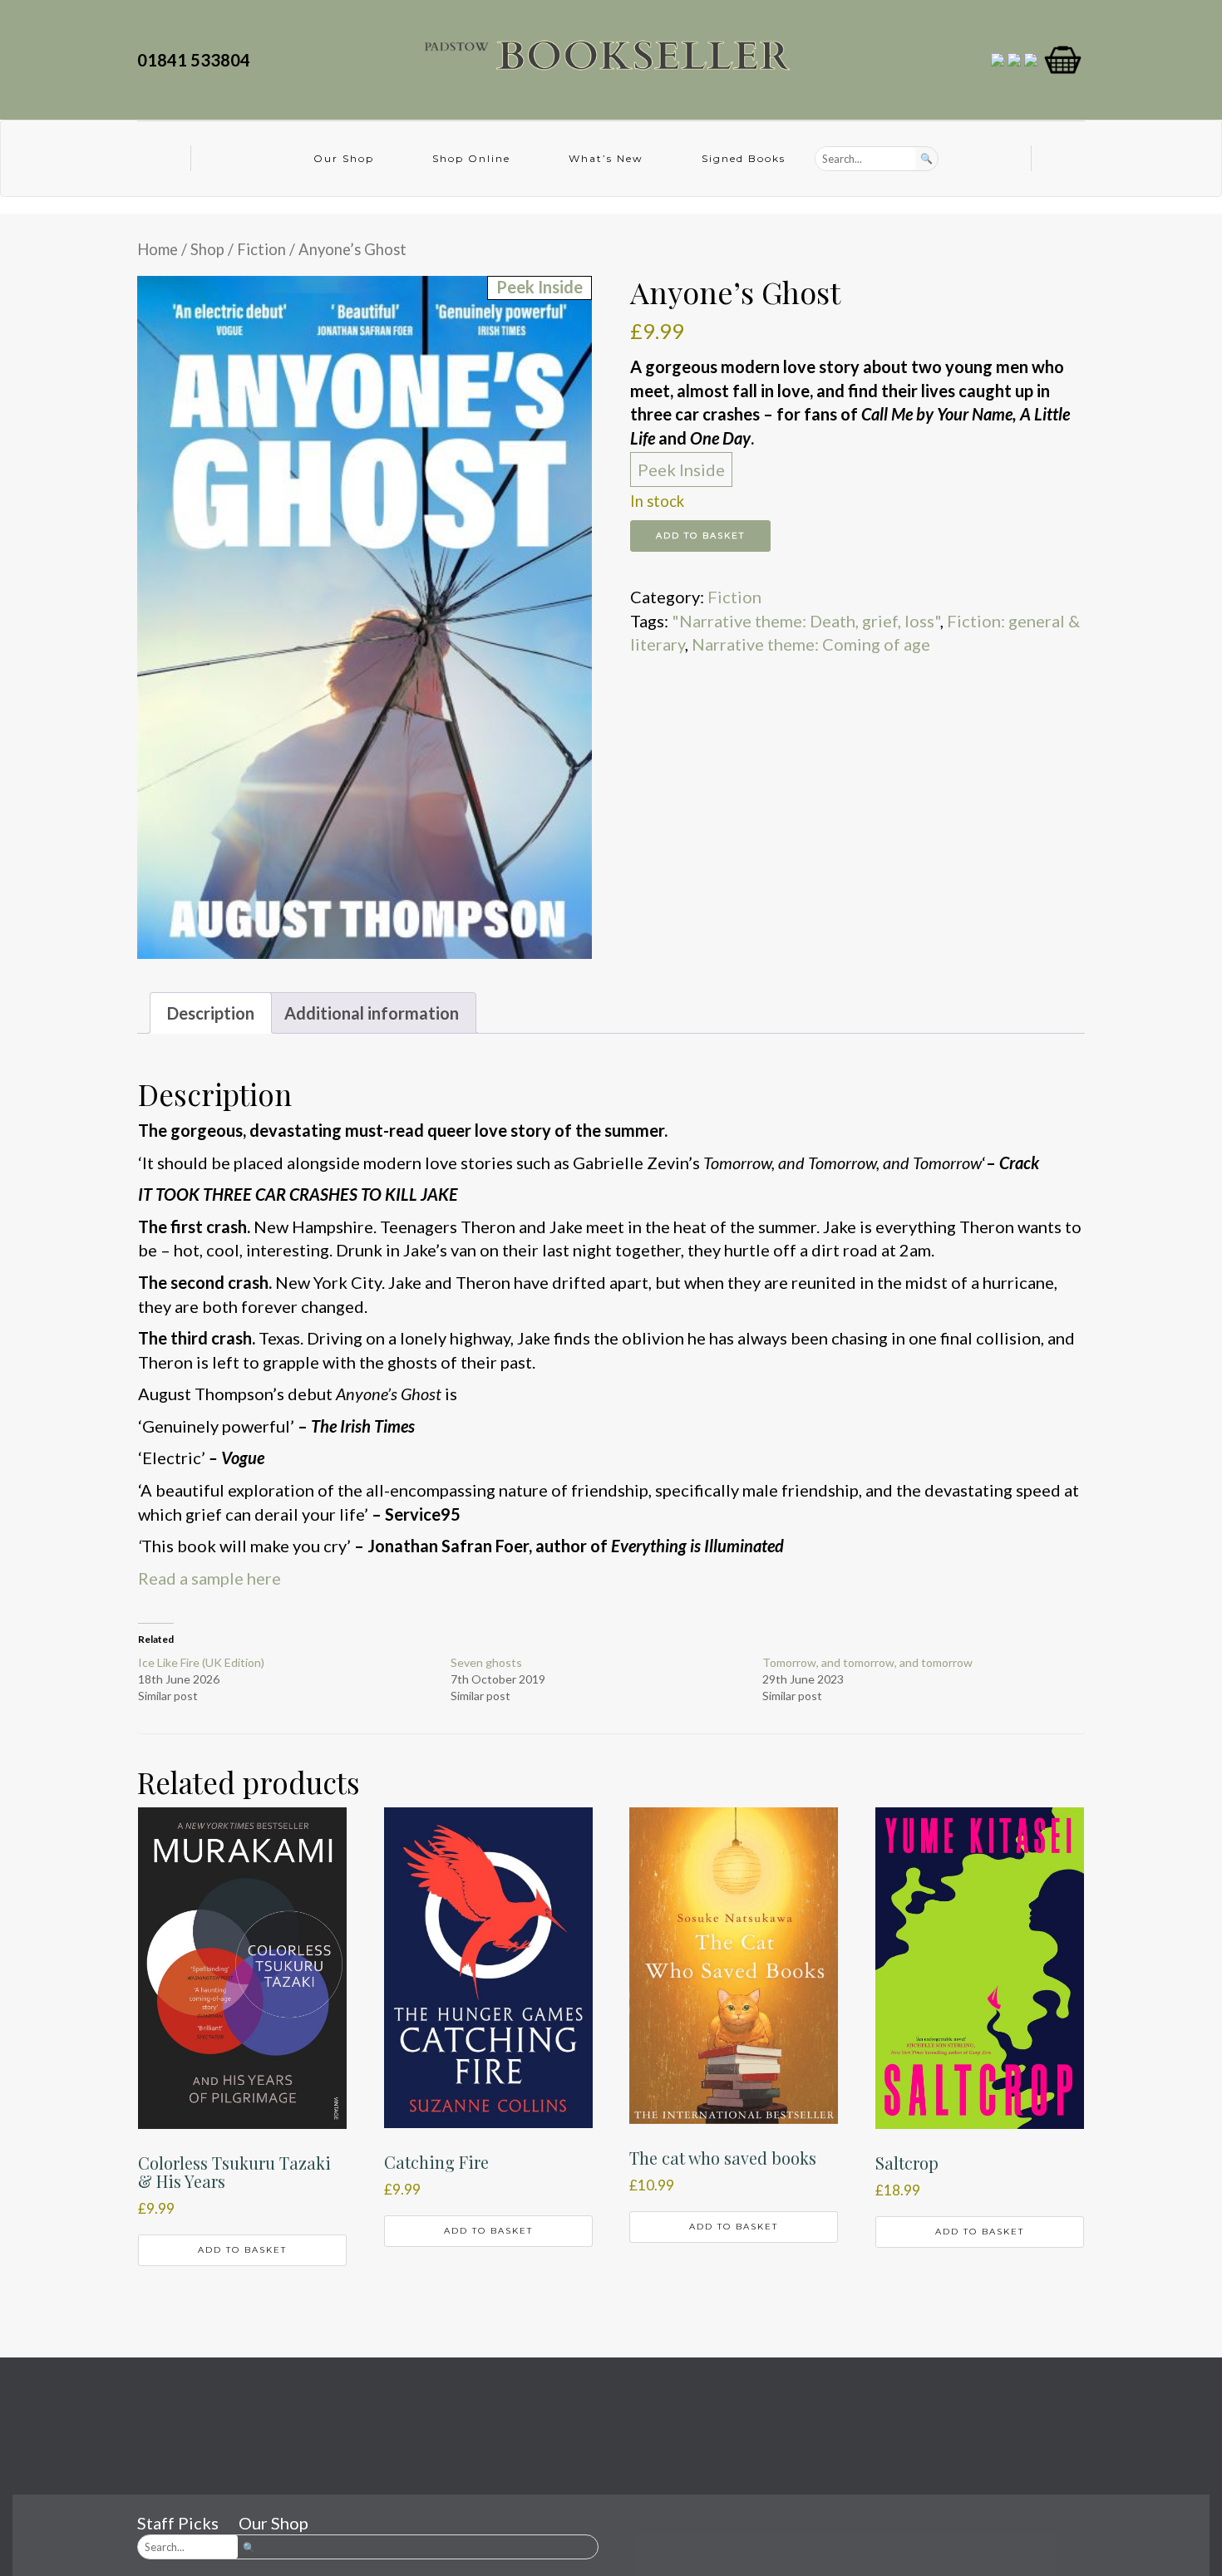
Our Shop (344, 158)
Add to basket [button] (242, 2250)
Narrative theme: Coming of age (811, 644)
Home (158, 249)
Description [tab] (211, 1013)
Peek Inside (681, 469)
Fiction (261, 249)
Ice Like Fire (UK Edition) (201, 1662)
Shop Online (471, 158)
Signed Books (744, 158)
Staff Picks (178, 2523)
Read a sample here (209, 1578)
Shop (207, 249)
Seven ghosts (486, 1662)
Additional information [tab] (372, 1013)
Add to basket (700, 536)
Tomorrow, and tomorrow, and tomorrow (867, 1662)
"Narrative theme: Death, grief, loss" (806, 621)
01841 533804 (197, 60)
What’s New (606, 158)
